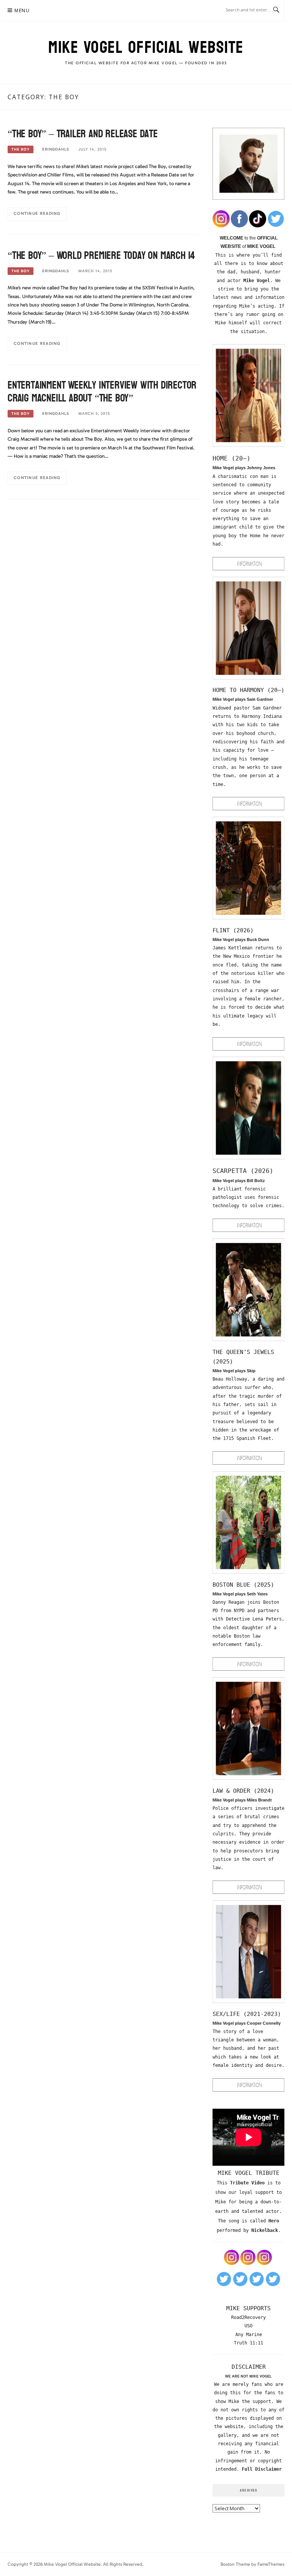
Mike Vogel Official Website (146, 47)
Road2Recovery (248, 2317)
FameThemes (271, 2564)
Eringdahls (56, 149)
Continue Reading (37, 213)
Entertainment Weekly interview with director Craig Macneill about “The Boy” (102, 392)
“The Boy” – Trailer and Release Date (83, 134)
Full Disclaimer (262, 2469)
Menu (22, 10)
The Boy (21, 149)
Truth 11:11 (248, 2343)
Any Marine (249, 2335)
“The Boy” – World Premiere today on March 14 (101, 256)
